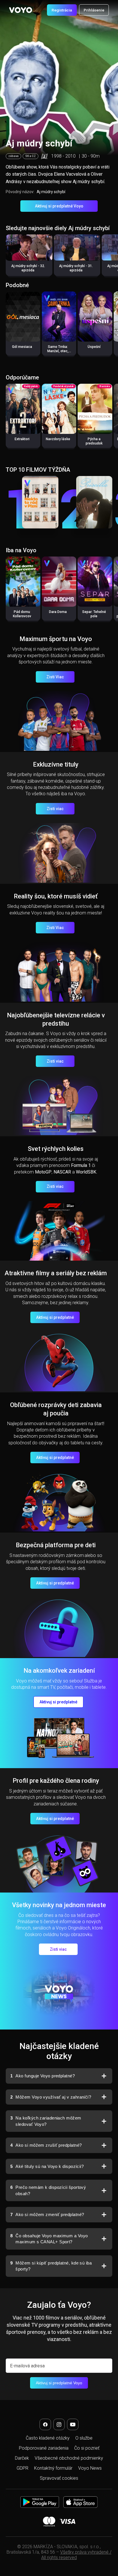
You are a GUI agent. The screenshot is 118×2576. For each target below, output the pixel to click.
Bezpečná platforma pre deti (56, 1545)
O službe (84, 2438)
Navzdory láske (58, 439)
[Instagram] (59, 2424)
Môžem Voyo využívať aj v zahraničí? (51, 2097)
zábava (13, 156)
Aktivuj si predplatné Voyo (59, 206)
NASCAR (62, 1172)
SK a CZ (31, 156)
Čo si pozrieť (87, 2448)
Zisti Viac (55, 677)
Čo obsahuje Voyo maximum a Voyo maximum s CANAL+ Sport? (49, 2239)
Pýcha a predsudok (94, 441)
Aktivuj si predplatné (55, 1317)
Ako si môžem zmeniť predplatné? (47, 2214)
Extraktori (22, 439)
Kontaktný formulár (53, 2468)
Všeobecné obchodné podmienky (69, 2458)
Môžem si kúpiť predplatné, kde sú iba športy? (51, 2266)
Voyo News (90, 2468)
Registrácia (62, 10)
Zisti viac (55, 809)
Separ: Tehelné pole (94, 614)
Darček (22, 2458)
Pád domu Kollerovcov (22, 614)
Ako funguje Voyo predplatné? (43, 2076)
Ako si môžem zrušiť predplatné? (46, 2145)
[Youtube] (73, 2424)
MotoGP (43, 1172)
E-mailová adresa (27, 2366)
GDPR (22, 2468)
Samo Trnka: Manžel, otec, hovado (58, 351)
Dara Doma (58, 612)
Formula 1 (81, 1165)
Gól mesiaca (22, 347)
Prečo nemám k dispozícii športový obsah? (48, 2190)
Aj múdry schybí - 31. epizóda (76, 268)
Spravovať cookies (59, 2478)
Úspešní (94, 347)
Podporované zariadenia (44, 2448)
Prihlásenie (94, 10)
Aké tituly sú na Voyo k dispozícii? (47, 2166)
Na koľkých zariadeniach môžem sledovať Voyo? (46, 2121)
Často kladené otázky (48, 2438)
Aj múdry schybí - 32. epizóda (28, 268)
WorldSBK (86, 1172)
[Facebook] (45, 2424)
